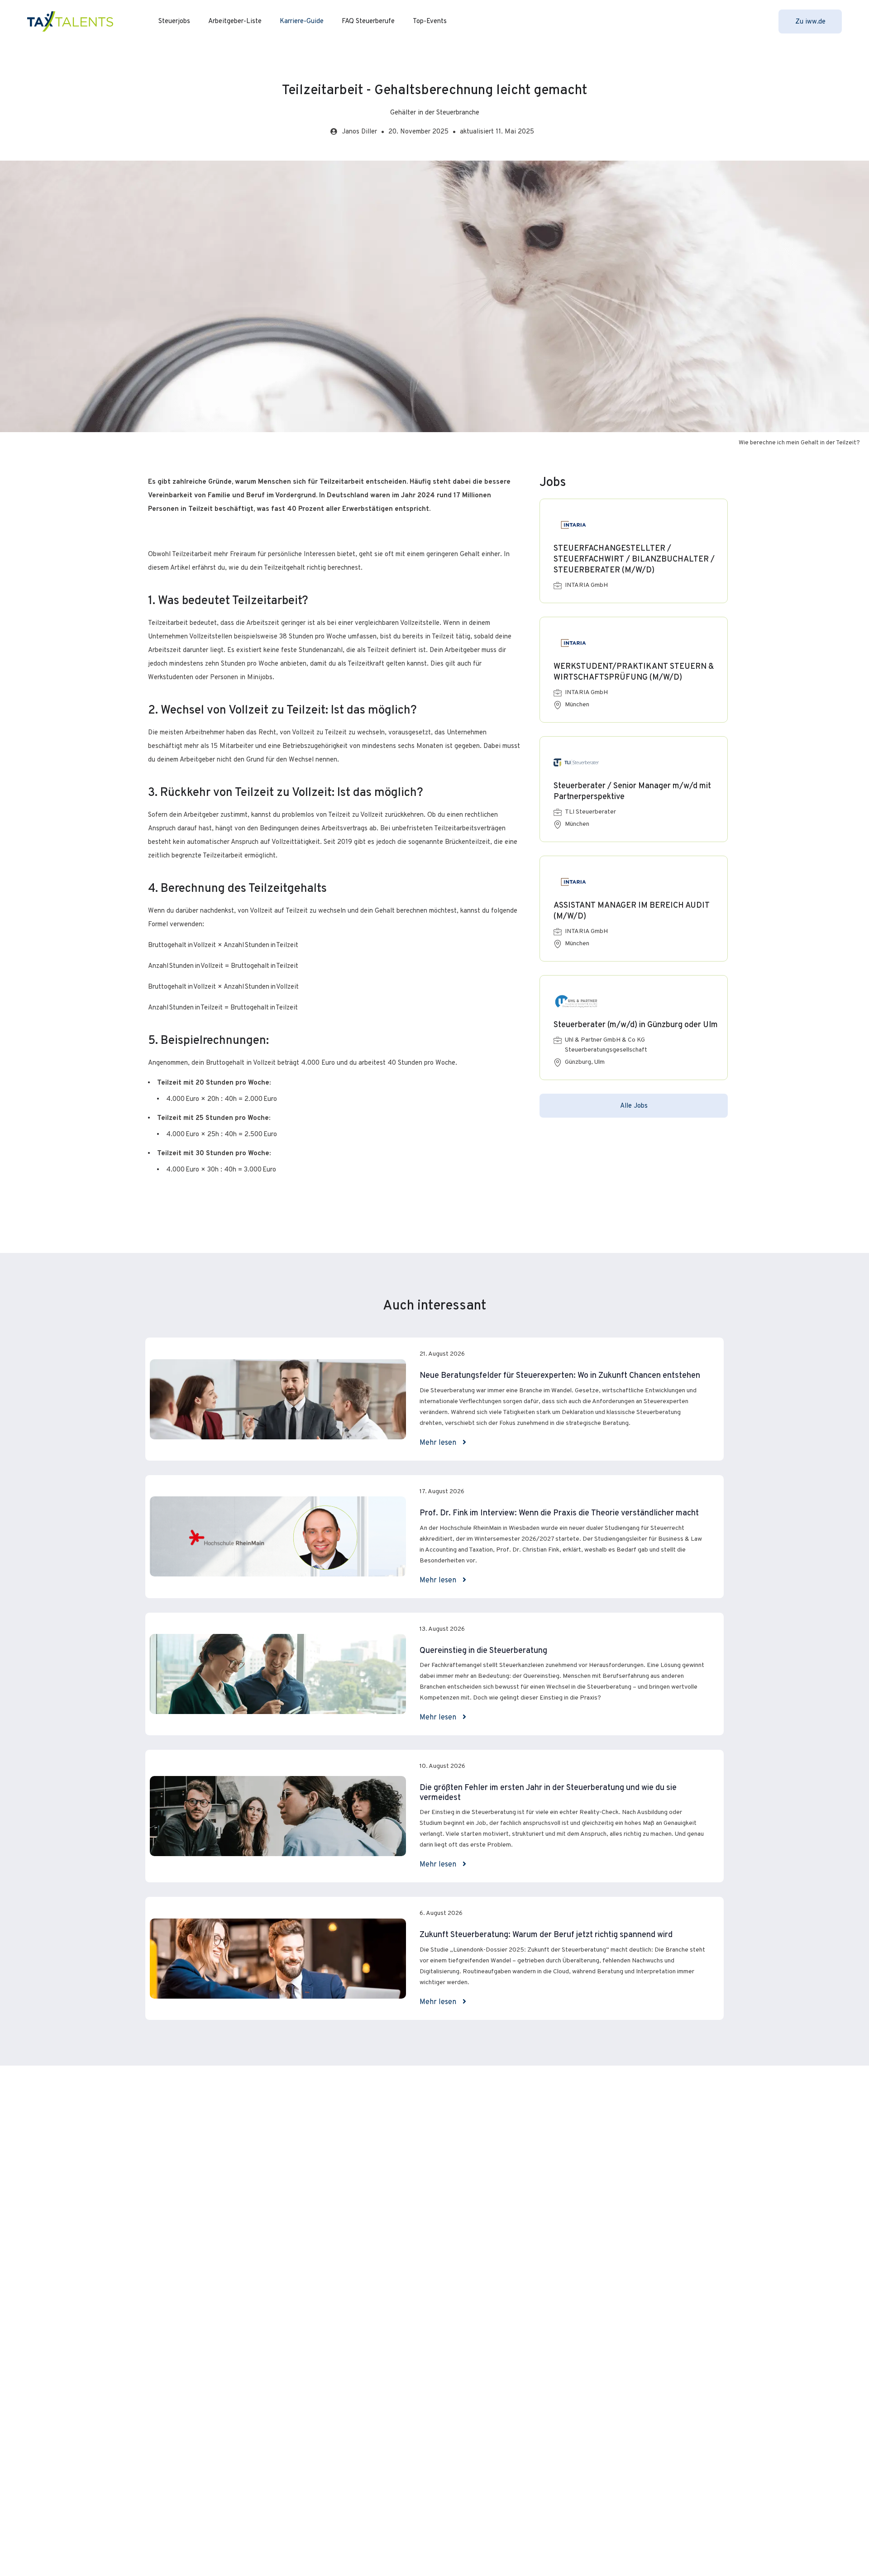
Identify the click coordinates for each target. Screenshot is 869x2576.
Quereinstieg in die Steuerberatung (483, 1651)
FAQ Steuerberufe (368, 21)
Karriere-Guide (302, 21)
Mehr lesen (439, 1443)
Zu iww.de (810, 22)
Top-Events (430, 21)
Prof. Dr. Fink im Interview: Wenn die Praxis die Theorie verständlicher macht (559, 1513)
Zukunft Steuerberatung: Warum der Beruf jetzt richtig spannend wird (546, 1935)
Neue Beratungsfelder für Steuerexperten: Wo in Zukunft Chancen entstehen (560, 1376)
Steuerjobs (174, 21)
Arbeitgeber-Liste (235, 21)
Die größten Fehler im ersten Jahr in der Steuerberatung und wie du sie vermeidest (548, 1793)
